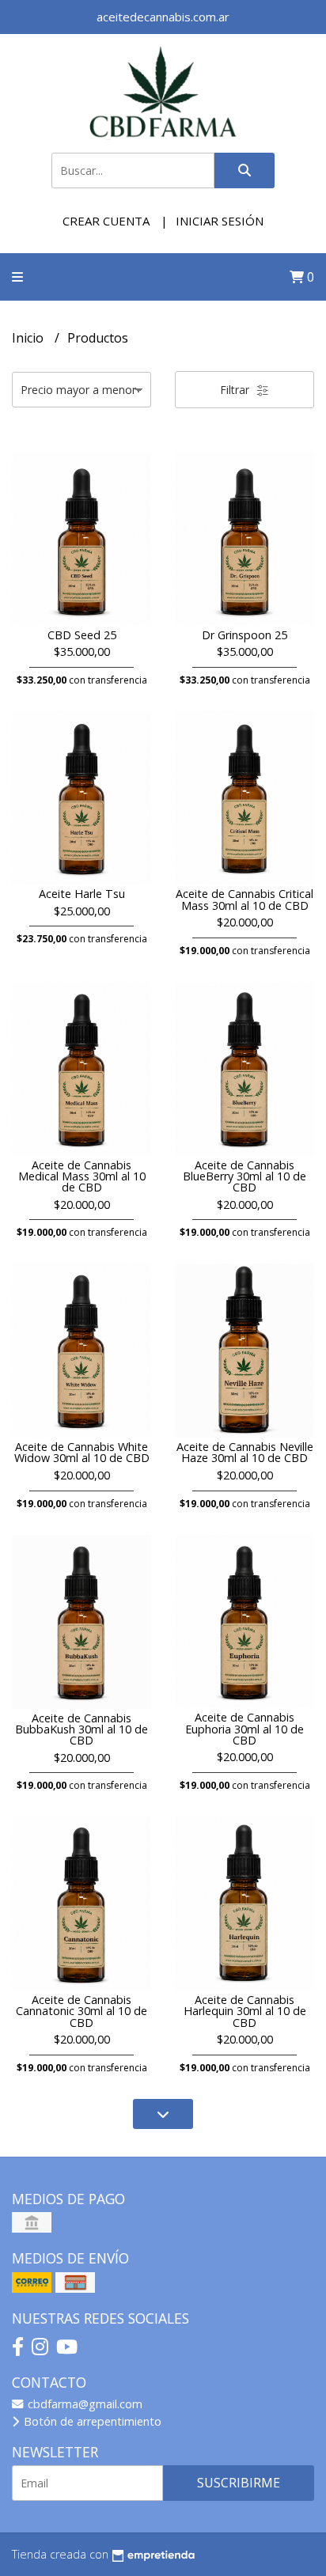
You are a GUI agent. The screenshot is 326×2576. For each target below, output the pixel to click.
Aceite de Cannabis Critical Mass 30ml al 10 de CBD (244, 899)
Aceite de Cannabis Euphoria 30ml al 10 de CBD (244, 1729)
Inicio (29, 338)
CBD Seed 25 (82, 635)
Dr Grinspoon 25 (244, 635)
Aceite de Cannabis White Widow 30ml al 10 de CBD (82, 1452)
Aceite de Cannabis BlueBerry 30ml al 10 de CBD (244, 1176)
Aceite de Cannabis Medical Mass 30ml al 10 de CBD (82, 1176)
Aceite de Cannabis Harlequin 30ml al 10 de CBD (245, 2011)
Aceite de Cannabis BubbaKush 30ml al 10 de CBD (81, 1729)
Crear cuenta (106, 221)
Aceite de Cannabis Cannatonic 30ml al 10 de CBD (81, 2011)
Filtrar (236, 390)
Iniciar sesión (220, 221)
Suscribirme (239, 2483)
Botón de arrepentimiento (91, 2421)
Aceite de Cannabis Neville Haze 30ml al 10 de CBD (245, 1452)
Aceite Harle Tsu (82, 894)
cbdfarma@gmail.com (83, 2404)
